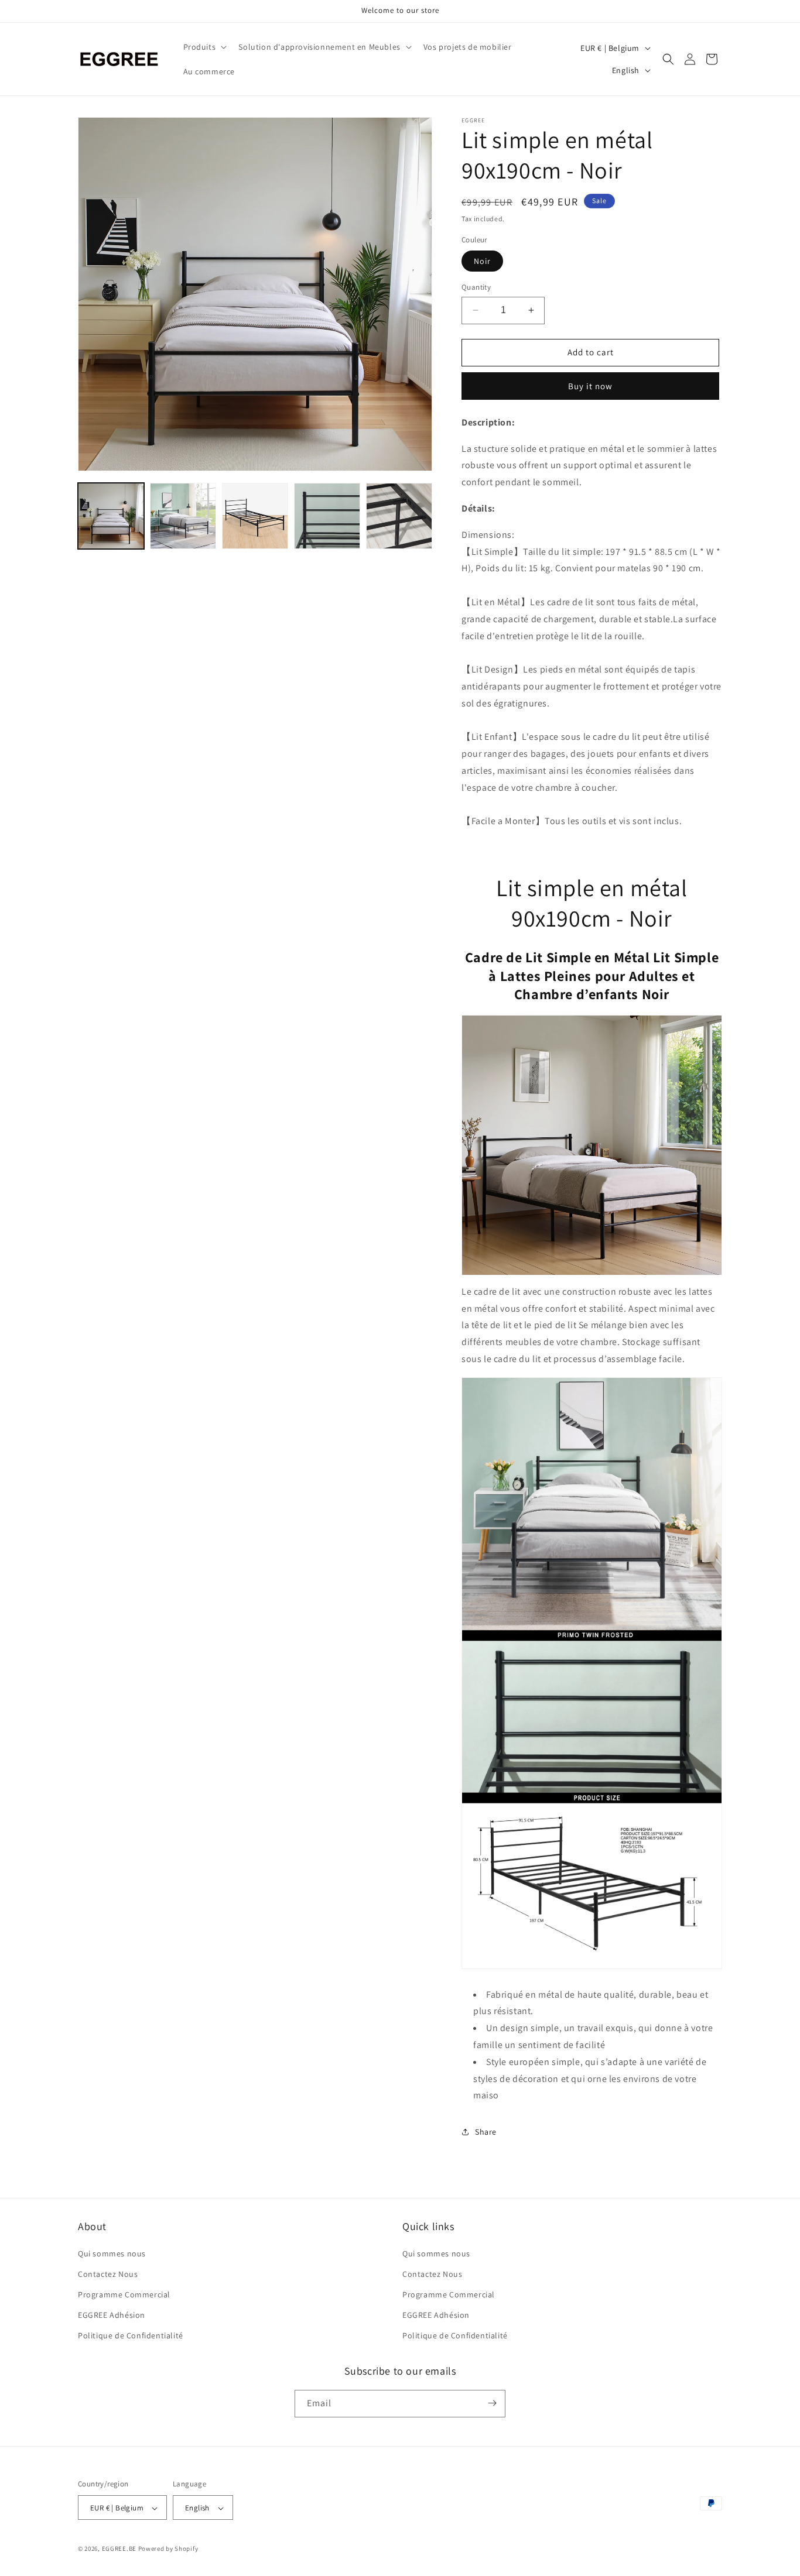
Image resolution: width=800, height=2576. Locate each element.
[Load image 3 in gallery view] (255, 516)
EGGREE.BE (119, 2549)
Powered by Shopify (168, 2549)
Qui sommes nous (112, 2253)
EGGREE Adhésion (112, 2315)
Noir (482, 261)
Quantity (476, 287)
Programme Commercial (124, 2294)
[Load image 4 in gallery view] (327, 516)
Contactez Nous (108, 2274)
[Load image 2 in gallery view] (183, 516)
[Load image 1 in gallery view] (111, 516)
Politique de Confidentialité (131, 2336)
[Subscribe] (492, 2403)
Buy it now (590, 386)
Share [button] (486, 2132)
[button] (204, 47)
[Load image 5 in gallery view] (399, 516)
